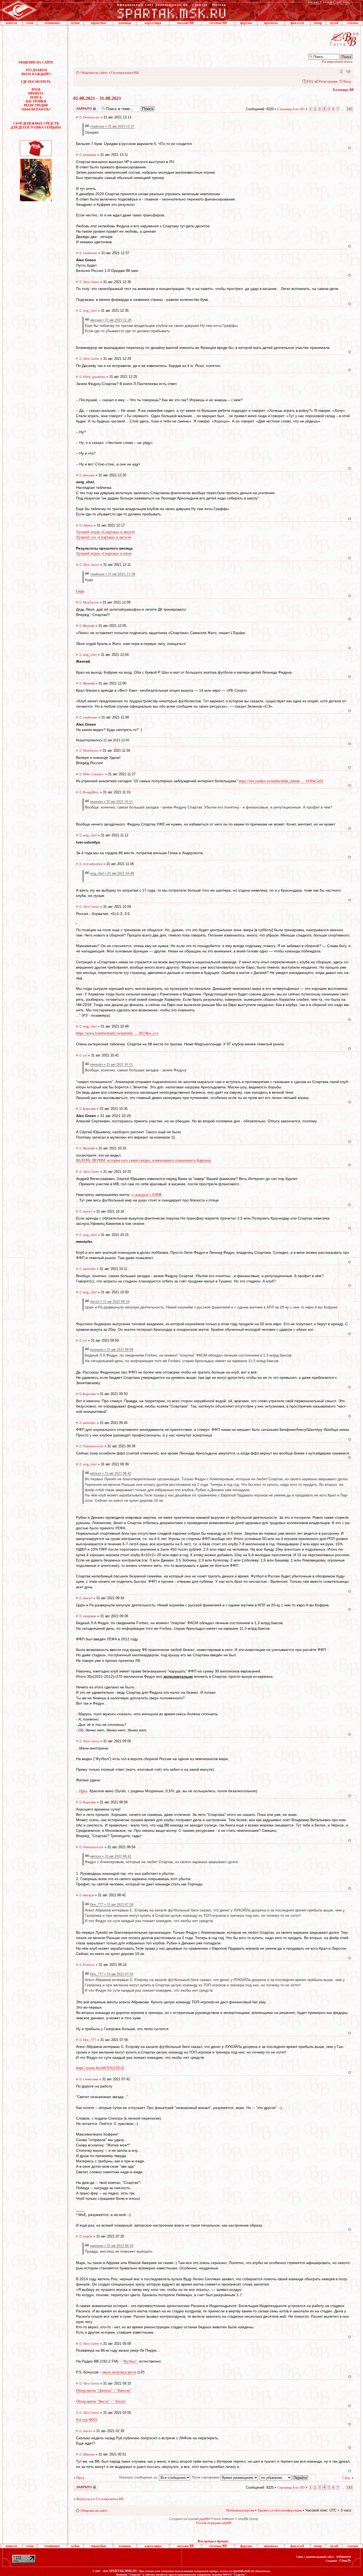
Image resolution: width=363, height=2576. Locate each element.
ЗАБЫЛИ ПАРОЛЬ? (36, 109)
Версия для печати (348, 71)
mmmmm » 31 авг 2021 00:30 (112, 2246)
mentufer (89, 1269)
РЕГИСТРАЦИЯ (36, 105)
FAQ (310, 81)
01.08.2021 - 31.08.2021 (97, 98)
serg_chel (90, 311)
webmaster (344, 2557)
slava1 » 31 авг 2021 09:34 (110, 1301)
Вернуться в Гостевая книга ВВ (100, 2499)
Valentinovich (93, 1446)
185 (350, 109)
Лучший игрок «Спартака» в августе (105, 532)
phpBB (204, 2519)
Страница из (291, 109)
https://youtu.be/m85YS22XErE (100, 2068)
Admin (88, 525)
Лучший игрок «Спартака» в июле (104, 553)
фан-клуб (297, 23)
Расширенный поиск (337, 61)
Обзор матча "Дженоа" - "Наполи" (104, 2391)
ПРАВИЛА (36, 93)
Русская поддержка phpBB (214, 2523)
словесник (90, 2079)
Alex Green (91, 282)
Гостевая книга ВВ (125, 73)
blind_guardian (94, 377)
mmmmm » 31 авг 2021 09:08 (112, 1349)
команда (125, 23)
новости (11, 23)
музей (334, 23)
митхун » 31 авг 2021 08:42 (111, 1473)
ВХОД (36, 89)
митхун (88, 1895)
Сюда (80, 591)
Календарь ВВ (343, 90)
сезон (30, 23)
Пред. (81, 2478)
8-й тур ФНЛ (86, 2420)
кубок (75, 23)
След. (346, 2478)
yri (85, 1055)
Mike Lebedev (93, 774)
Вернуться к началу (350, 148)
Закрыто (79, 107)
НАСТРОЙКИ (36, 101)
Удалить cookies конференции (280, 2510)
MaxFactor (91, 602)
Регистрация (328, 81)
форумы (246, 23)
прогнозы (271, 23)
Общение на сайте (94, 73)
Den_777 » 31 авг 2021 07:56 (112, 1904)
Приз (83, 1791)
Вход (347, 81)
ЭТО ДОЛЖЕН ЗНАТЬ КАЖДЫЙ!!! (36, 72)
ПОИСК (36, 97)
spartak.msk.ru (244, 2571)
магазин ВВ (185, 23)
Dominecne (91, 117)
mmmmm (90, 155)
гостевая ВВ (218, 23)
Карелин (89, 1109)
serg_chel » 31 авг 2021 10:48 (112, 873)
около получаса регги (119, 2372)
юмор (318, 23)
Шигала (89, 2454)
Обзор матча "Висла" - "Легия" (101, 2401)
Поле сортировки (206, 2477)
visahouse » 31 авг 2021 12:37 (112, 126)
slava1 (88, 1211)
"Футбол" (130, 2361)
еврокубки (98, 23)
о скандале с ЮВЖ (147, 1195)
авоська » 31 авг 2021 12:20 (111, 320)
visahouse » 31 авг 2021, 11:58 (113, 574)
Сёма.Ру (345, 2561)
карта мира (153, 23)
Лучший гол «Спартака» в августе (104, 537)
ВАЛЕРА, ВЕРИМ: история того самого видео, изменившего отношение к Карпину (143, 1160)
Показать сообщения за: (139, 2477)
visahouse (90, 253)
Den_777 (90, 2040)
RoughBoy (91, 792)
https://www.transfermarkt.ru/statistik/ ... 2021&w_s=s (117, 1033)
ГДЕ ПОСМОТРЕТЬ (36, 82)
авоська (89, 475)
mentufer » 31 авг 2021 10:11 (111, 801)
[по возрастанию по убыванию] (284, 2477)
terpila (88, 2236)
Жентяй (89, 626)
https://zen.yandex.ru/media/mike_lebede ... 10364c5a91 (281, 781)
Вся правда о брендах (213, 2541)
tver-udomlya (93, 864)
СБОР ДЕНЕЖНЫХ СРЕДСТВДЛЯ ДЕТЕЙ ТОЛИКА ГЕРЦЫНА (36, 125)
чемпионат (52, 23)
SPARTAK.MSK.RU (123, 2571)
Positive (89, 1965)
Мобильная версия (341, 71)
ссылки (353, 23)
